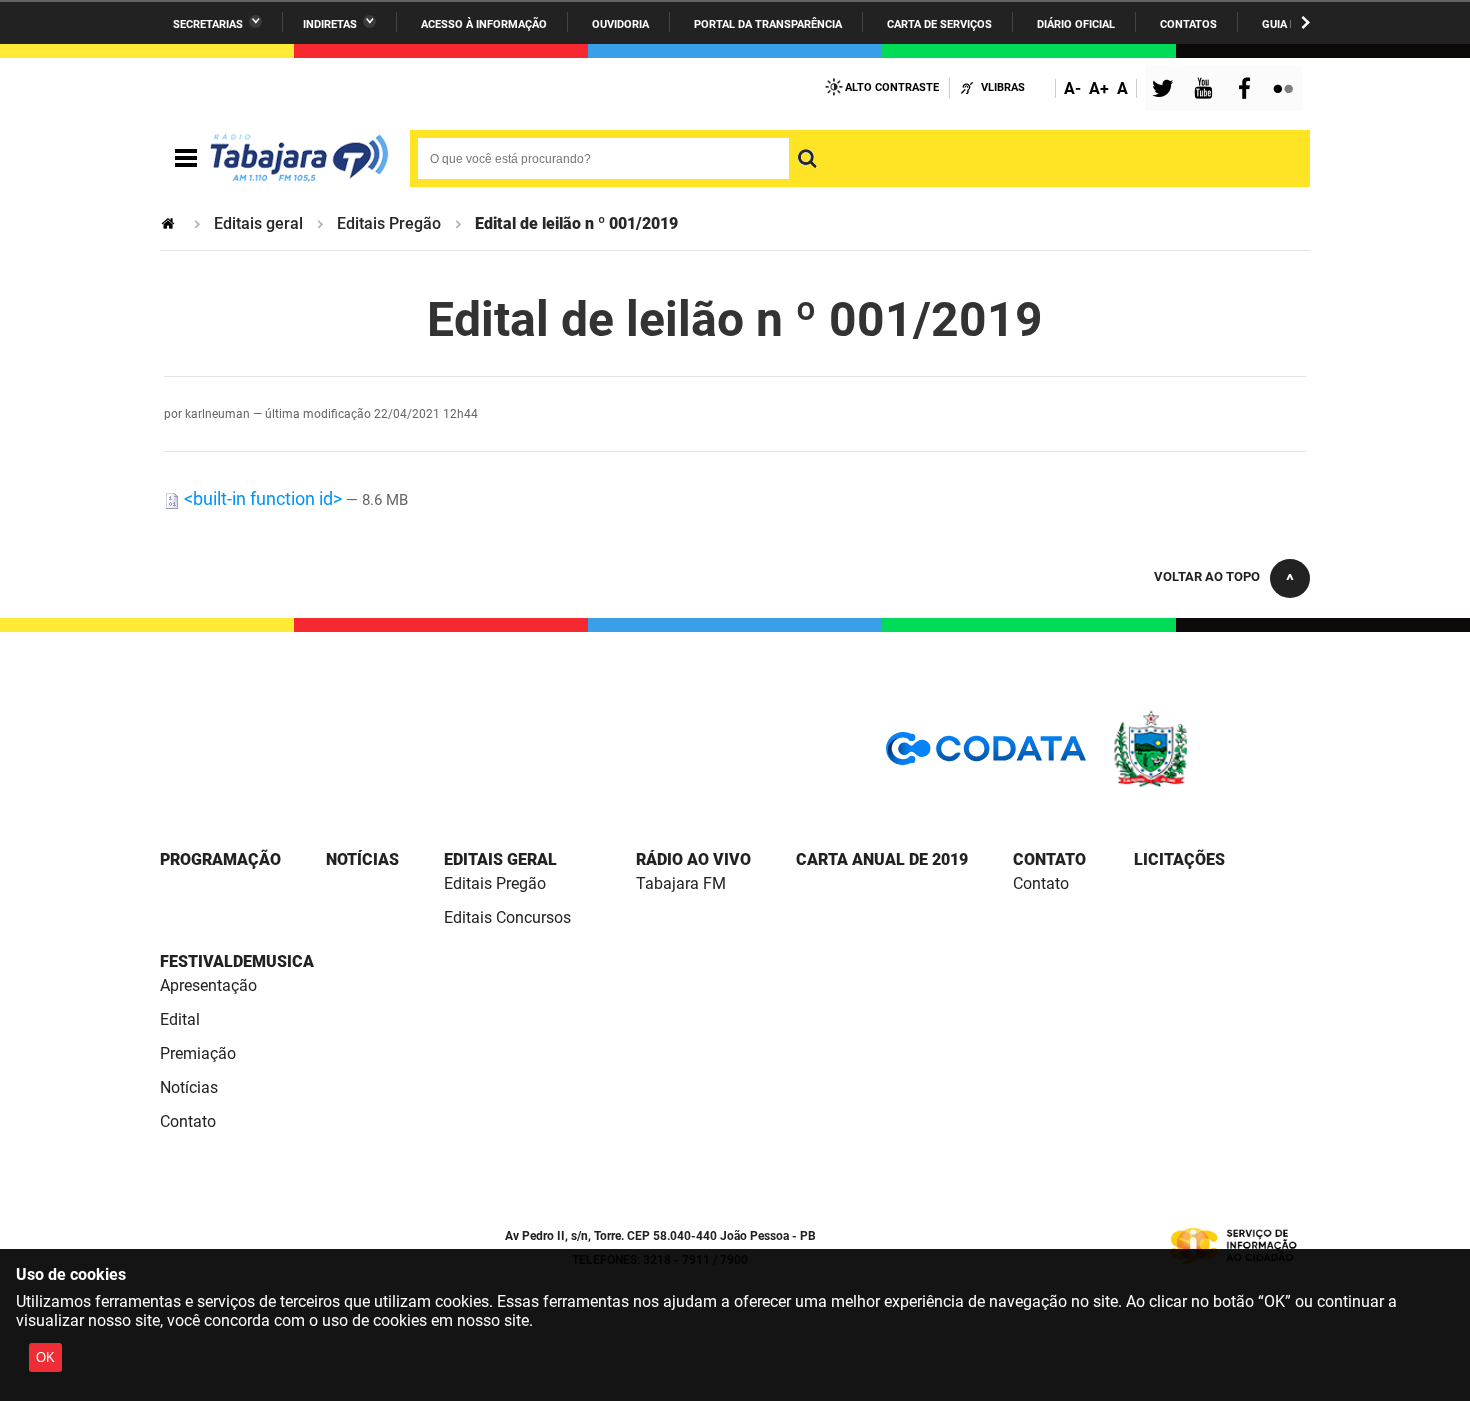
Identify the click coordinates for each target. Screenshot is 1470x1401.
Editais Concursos (507, 917)
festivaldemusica (237, 961)
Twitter (1166, 90)
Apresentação (208, 985)
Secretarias (208, 24)
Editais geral (258, 223)
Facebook (1249, 90)
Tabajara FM (681, 883)
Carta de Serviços (939, 24)
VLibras (1003, 87)
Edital (180, 1019)
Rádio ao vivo (693, 859)
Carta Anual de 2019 (882, 859)
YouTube (1205, 90)
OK (45, 1357)
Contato (1049, 859)
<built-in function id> (263, 498)
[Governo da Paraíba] (1210, 783)
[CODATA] (986, 755)
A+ (1099, 88)
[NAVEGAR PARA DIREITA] (1305, 22)
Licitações (1179, 859)
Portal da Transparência (768, 24)
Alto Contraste (892, 87)
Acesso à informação (484, 24)
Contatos (1188, 24)
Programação (220, 859)
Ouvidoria (620, 24)
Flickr (1286, 90)
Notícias (362, 859)
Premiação (198, 1053)
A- (1072, 88)
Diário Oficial (1076, 24)
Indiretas (330, 24)
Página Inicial (170, 223)
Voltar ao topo (1207, 576)
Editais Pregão (389, 223)
